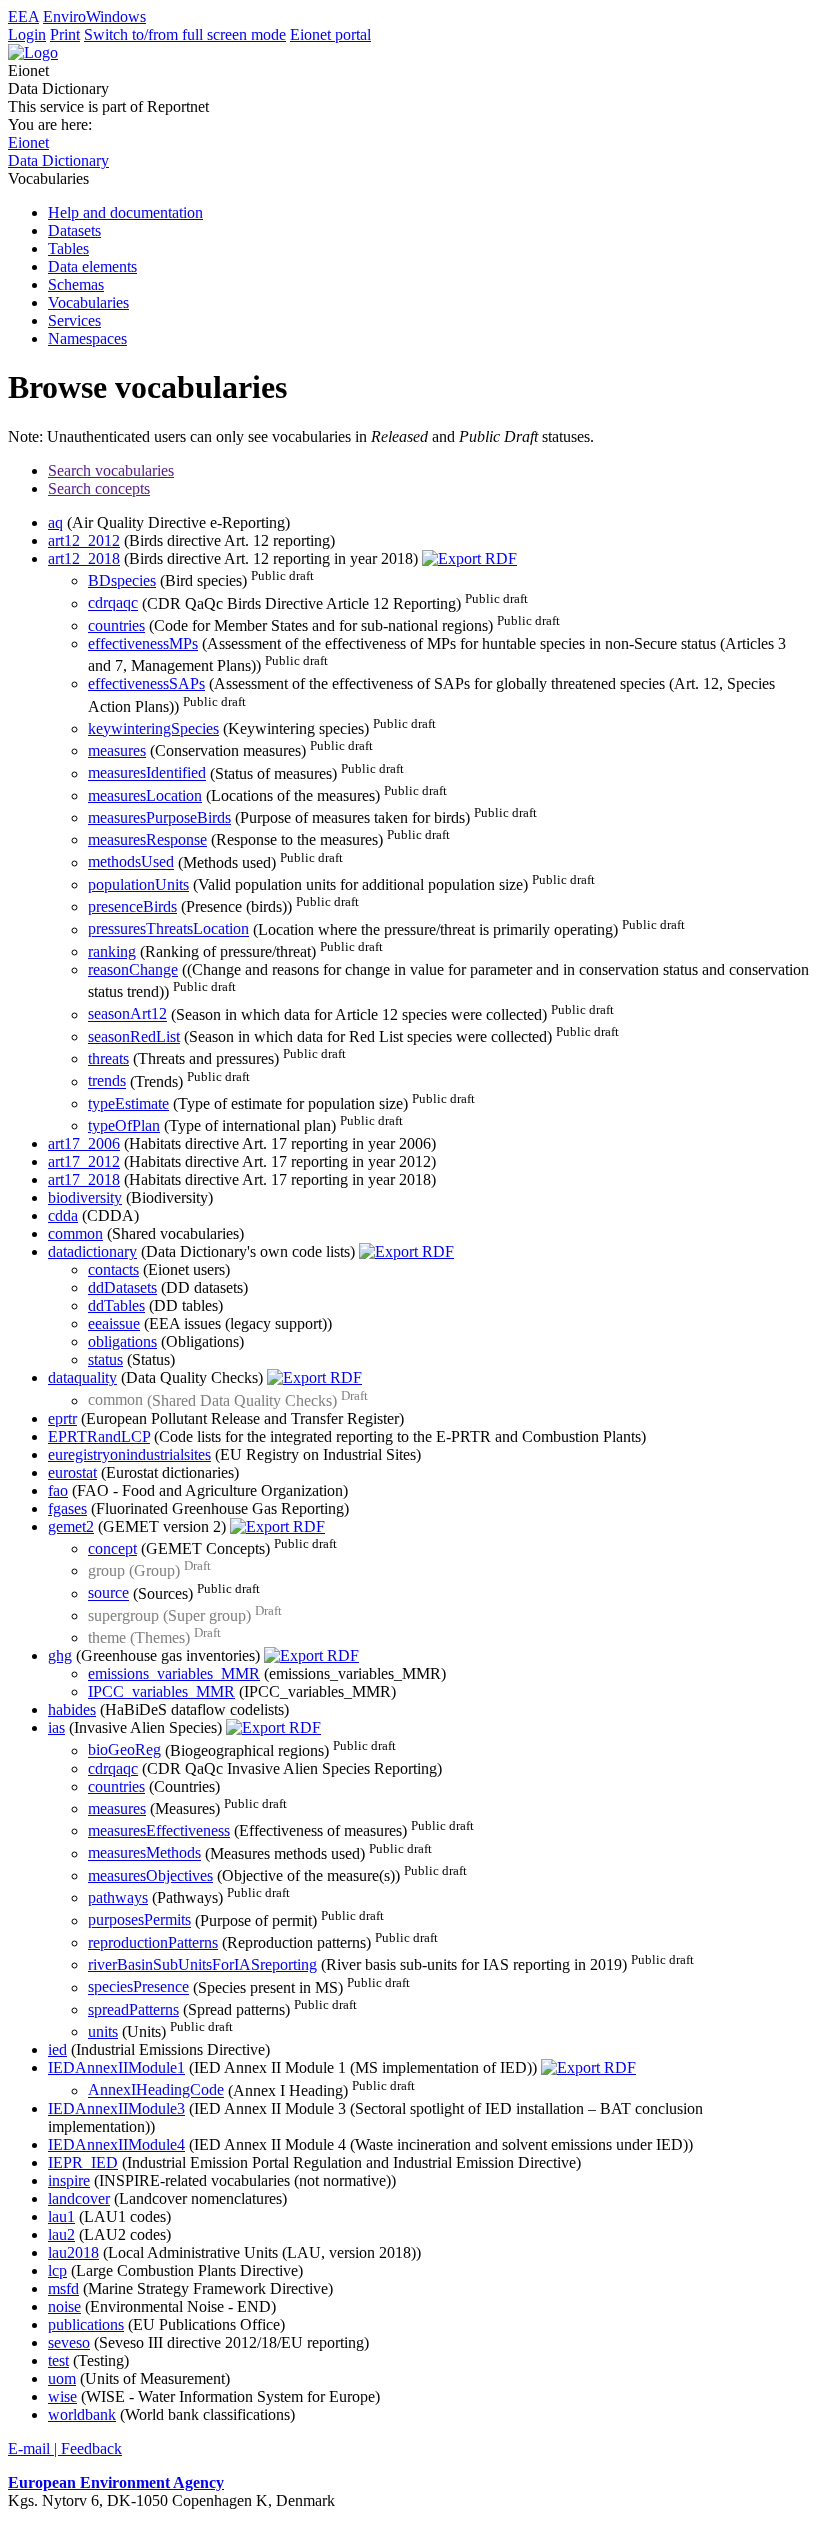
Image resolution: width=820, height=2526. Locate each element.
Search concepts (99, 488)
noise (64, 2306)
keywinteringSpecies (153, 728)
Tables (68, 248)
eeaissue (114, 1323)
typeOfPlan (124, 1125)
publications (86, 2324)
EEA (23, 16)
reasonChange (133, 969)
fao (58, 1490)
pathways (118, 1897)
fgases (67, 1508)
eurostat (72, 1472)
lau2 (61, 2234)
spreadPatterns (133, 2009)
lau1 (61, 2216)
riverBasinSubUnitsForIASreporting (202, 1964)
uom (62, 2378)
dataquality (82, 1377)
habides (72, 1709)
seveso (69, 2342)
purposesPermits (139, 1920)
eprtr (62, 1418)
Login (27, 34)
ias (56, 1727)
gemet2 (71, 1526)
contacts (113, 1269)
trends (107, 1081)
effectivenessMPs (143, 643)
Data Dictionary (58, 160)
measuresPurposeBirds (159, 817)
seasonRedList (134, 1036)
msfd (63, 2288)
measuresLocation (145, 795)
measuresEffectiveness (159, 1830)
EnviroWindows (94, 16)
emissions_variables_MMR (174, 1673)
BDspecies (122, 580)
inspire (69, 2180)
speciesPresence (138, 1987)
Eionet (28, 142)
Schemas (76, 284)
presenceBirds (132, 906)
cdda (63, 1215)
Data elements (92, 266)
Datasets (74, 230)
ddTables (116, 1305)
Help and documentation (125, 212)
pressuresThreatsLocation (168, 929)
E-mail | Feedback (65, 2448)
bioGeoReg (124, 1750)
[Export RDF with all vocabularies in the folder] (469, 558)
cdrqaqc (113, 603)
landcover (79, 2198)
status (105, 1359)
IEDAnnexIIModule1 (116, 2067)
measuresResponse (147, 839)
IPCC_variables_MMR (161, 1691)
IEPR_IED (83, 2162)
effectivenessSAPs (146, 683)
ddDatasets (122, 1287)
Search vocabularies (111, 470)
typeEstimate (128, 1103)
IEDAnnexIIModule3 (116, 2108)
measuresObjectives (150, 1875)
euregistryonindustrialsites (129, 1454)
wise (62, 2396)
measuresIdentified (147, 773)
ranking (112, 951)
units (103, 2031)
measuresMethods (144, 1853)
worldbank (82, 2414)
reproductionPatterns (153, 1942)
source (108, 1593)
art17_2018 (84, 1179)
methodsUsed (131, 862)
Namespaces (87, 338)
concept (112, 1548)
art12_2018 (84, 558)
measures (117, 750)
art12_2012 (84, 540)
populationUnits (138, 884)
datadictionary (92, 1251)
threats (108, 1058)
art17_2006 (84, 1143)
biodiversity (85, 1197)
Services (74, 320)
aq (55, 522)
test (58, 2360)
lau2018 (73, 2252)
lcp (57, 2270)
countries (116, 625)
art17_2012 (84, 1161)
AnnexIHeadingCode (156, 2090)
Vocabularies (88, 302)
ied (57, 2049)
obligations (122, 1341)
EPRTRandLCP (99, 1436)
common (75, 1233)
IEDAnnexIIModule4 (116, 2144)
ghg (60, 1655)
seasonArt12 (127, 1014)
